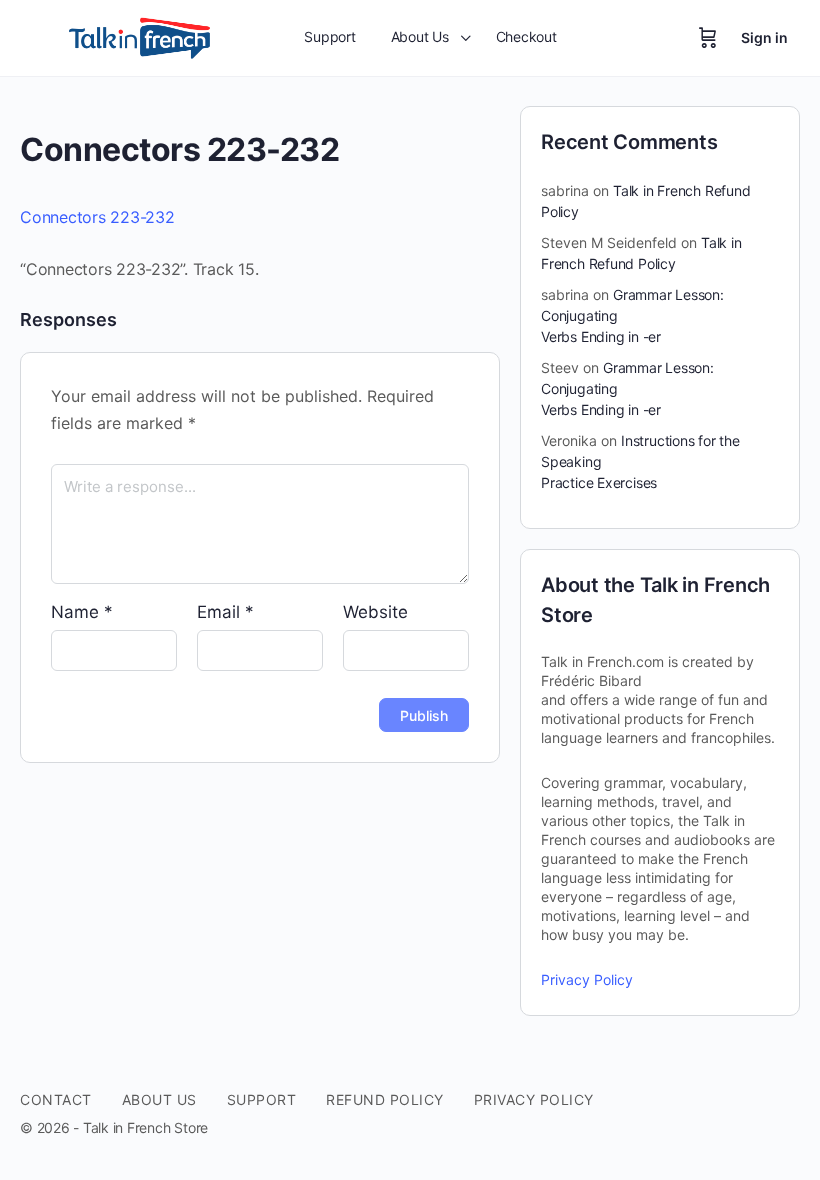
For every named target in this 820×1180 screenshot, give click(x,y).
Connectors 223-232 (97, 217)
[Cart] (708, 38)
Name (82, 612)
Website (375, 612)
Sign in (764, 37)
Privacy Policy (587, 979)
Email (225, 612)
